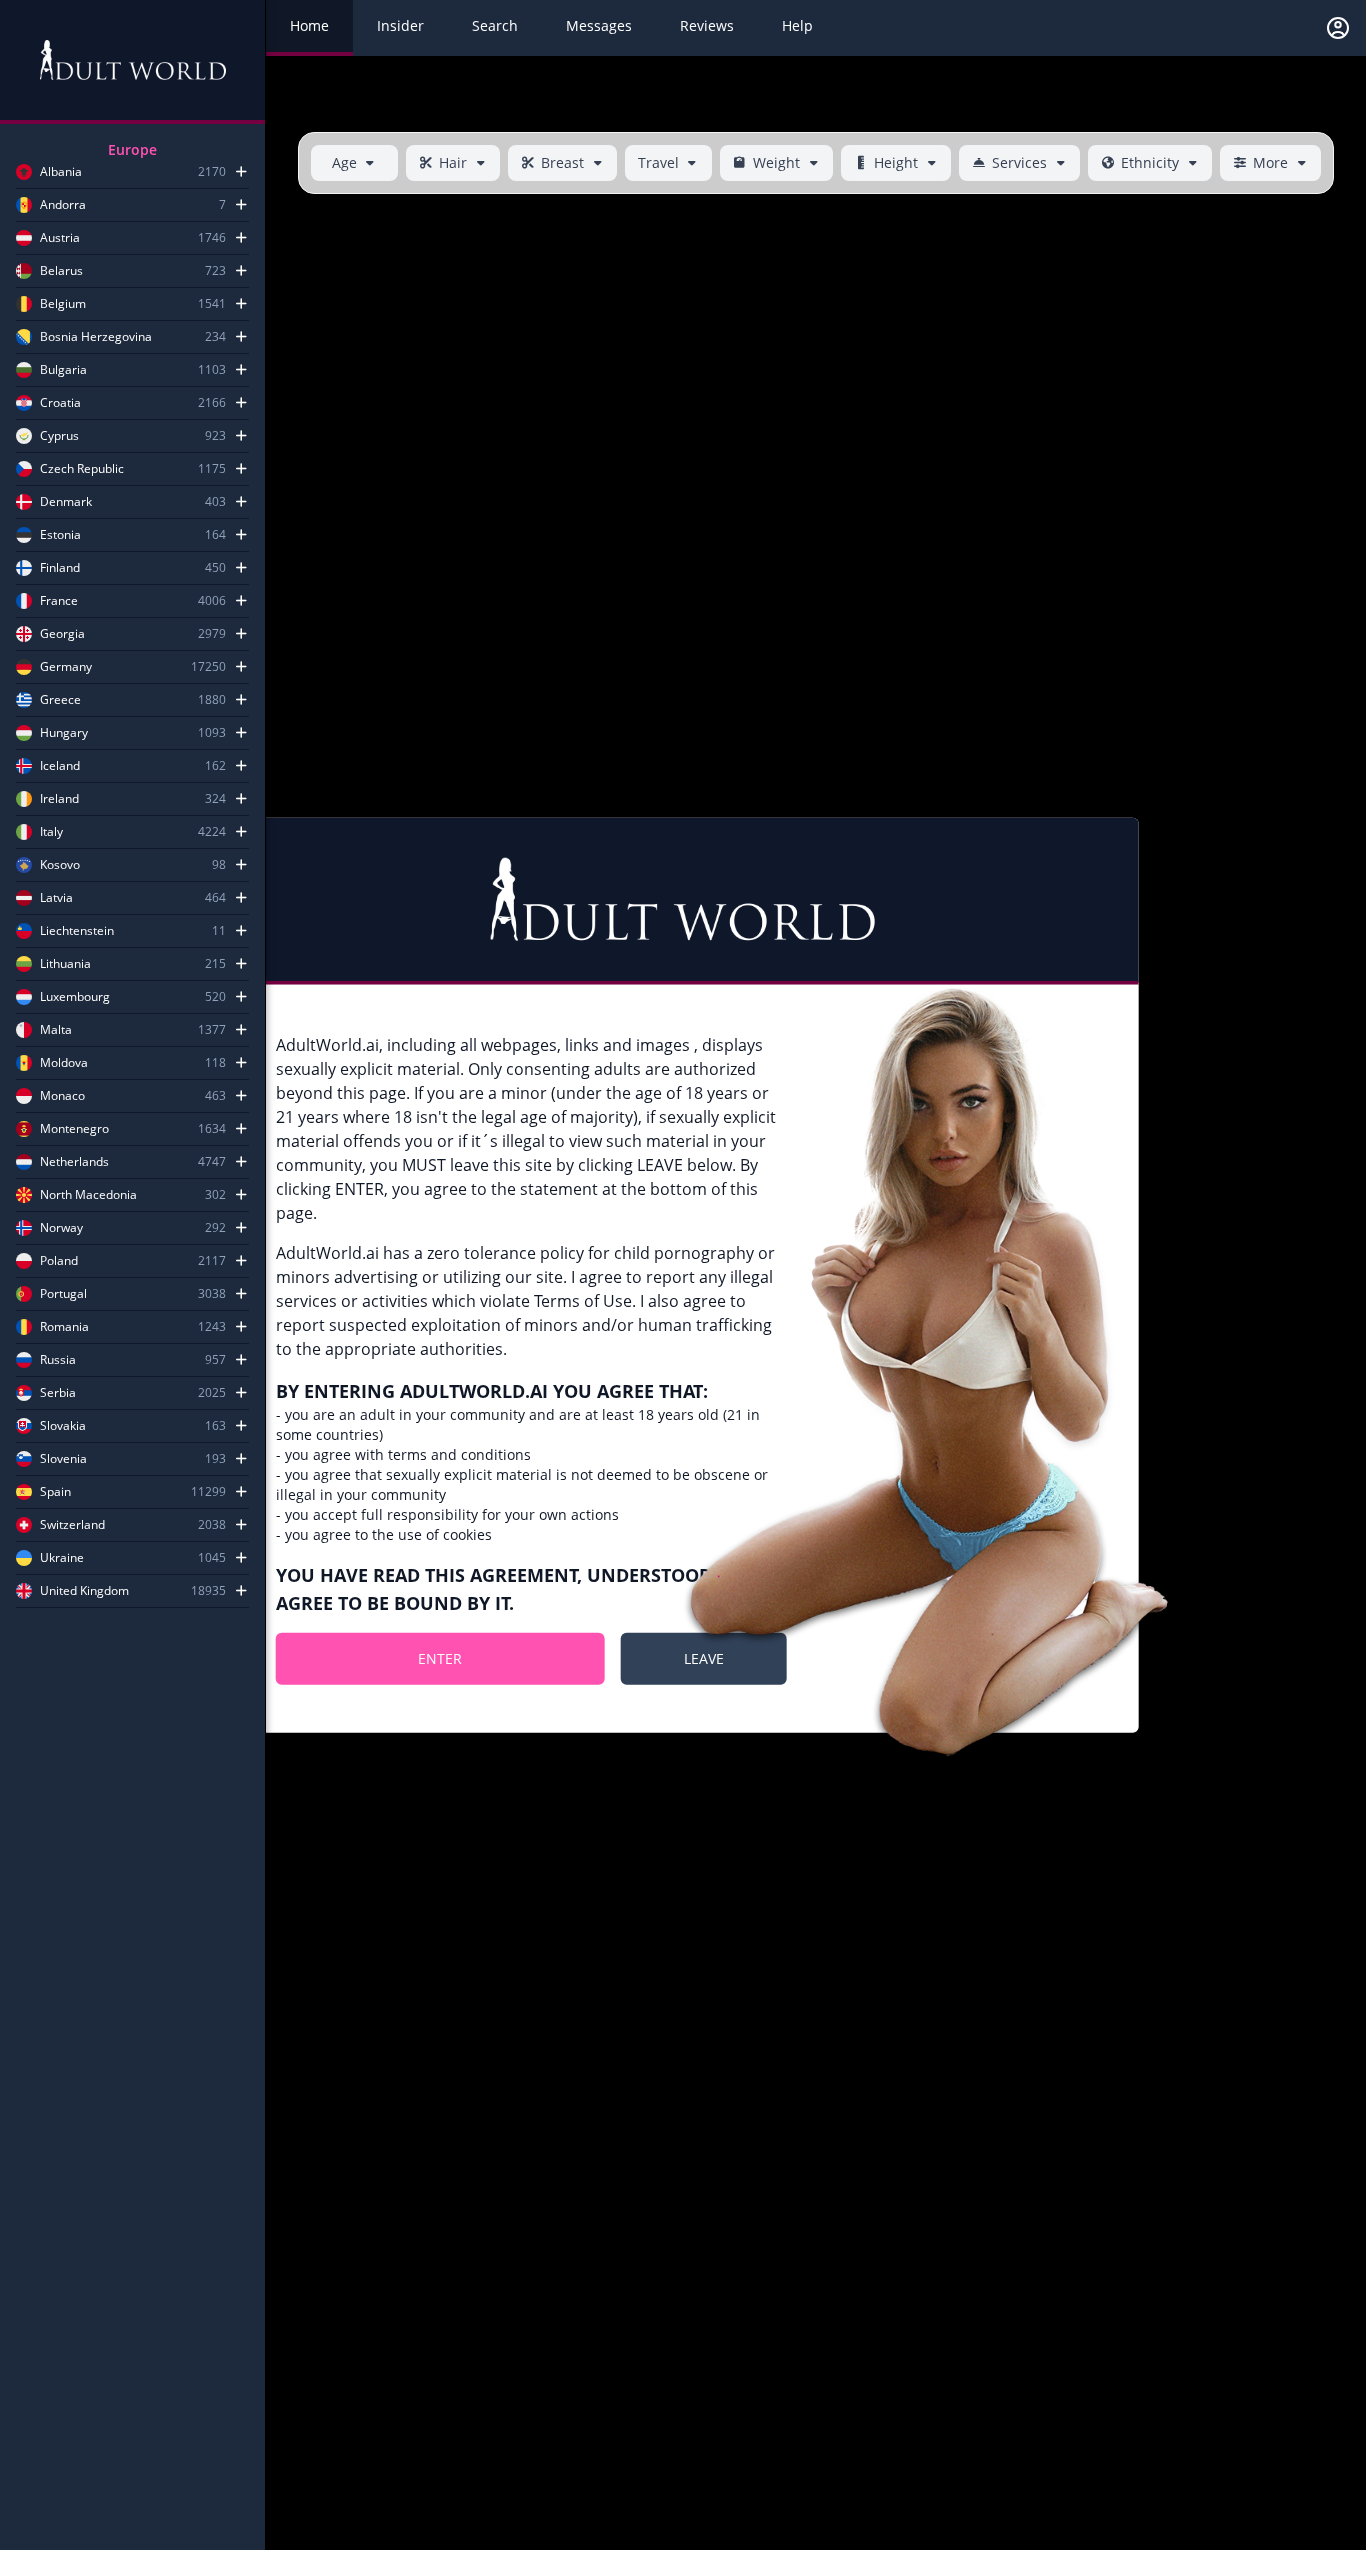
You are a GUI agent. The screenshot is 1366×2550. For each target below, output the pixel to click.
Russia (58, 1360)
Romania (64, 1327)
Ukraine (62, 1558)
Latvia (56, 898)
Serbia (58, 1393)
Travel (658, 162)
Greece (60, 700)
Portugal (63, 1294)
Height (896, 162)
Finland (60, 568)
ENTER (440, 1657)
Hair (453, 162)
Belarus (61, 271)
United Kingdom (84, 1591)
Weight (776, 162)
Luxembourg (75, 997)
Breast (562, 162)
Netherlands (74, 1162)
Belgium (63, 304)
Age (344, 162)
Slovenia (63, 1459)
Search (495, 25)
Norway (61, 1228)
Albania (61, 172)
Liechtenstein (77, 931)
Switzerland (72, 1525)
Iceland (60, 766)
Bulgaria (63, 370)
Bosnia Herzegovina (96, 337)
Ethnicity (1150, 162)
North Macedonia (88, 1195)
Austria (60, 238)
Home (309, 25)
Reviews (707, 25)
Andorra (63, 205)
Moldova (64, 1063)
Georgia (62, 634)
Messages (599, 25)
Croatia (60, 403)
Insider (400, 25)
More (1270, 162)
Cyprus (59, 436)
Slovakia (63, 1426)
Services (1019, 162)
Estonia (60, 535)
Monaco (62, 1096)
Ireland (59, 799)
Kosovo (60, 865)
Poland (59, 1261)
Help (797, 25)
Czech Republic (82, 469)
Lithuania (65, 964)
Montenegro (74, 1129)
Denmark (66, 502)
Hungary (64, 733)
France (59, 601)
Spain (55, 1492)
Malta (56, 1030)
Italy (51, 832)
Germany (66, 667)
